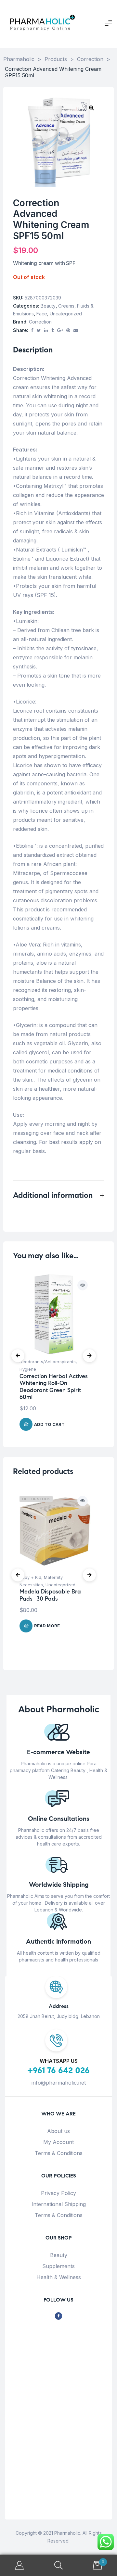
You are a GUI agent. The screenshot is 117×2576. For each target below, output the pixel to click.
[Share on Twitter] (39, 330)
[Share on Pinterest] (68, 330)
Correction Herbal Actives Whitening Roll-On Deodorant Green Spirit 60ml (54, 1387)
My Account (58, 2142)
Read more (47, 1626)
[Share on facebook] (32, 330)
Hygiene (28, 1369)
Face (42, 314)
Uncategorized (66, 314)
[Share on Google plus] (60, 330)
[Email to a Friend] (76, 330)
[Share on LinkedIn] (46, 330)
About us (58, 2131)
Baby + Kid (30, 1577)
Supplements (58, 2266)
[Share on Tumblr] (53, 330)
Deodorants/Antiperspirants (48, 1362)
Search (58, 2565)
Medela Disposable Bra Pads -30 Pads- (50, 1595)
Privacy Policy (58, 2193)
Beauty (48, 306)
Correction (40, 322)
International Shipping (59, 2204)
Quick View (83, 1285)
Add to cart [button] (49, 1424)
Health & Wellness (59, 2277)
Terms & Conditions (59, 2153)
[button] (91, 108)
